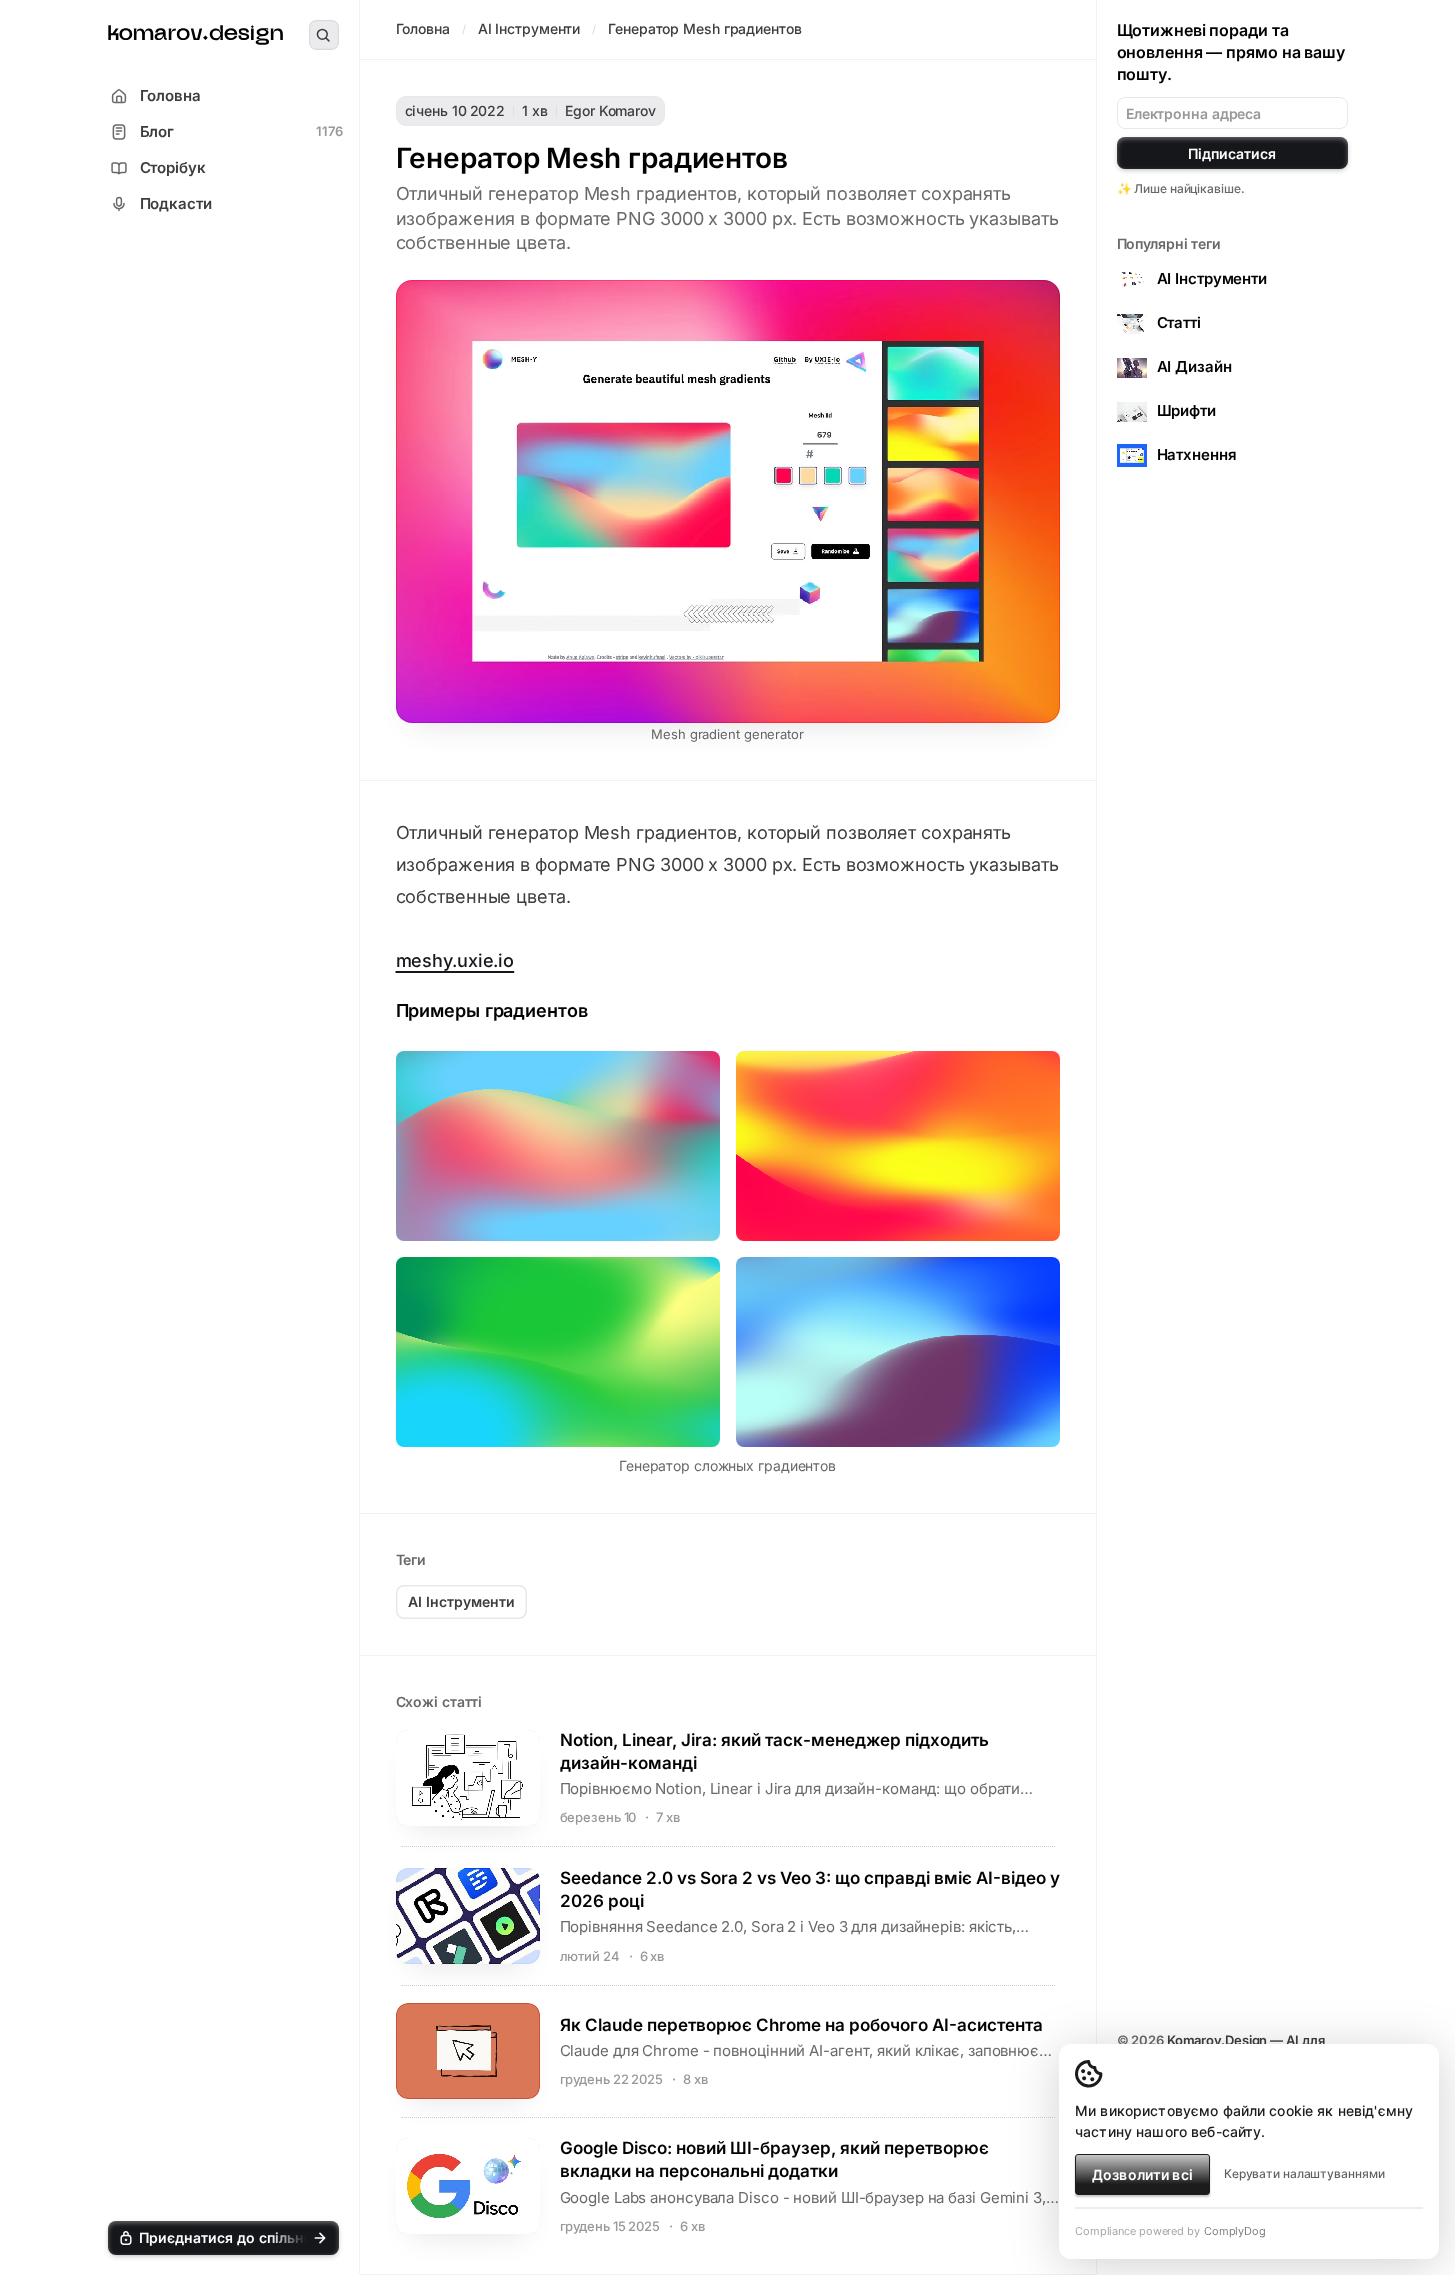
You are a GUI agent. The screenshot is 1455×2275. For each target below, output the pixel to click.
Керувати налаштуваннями (1304, 2173)
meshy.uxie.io (455, 960)
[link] (195, 35)
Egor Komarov (610, 110)
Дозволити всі (1142, 2174)
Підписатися (1232, 153)
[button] (223, 2238)
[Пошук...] (324, 35)
